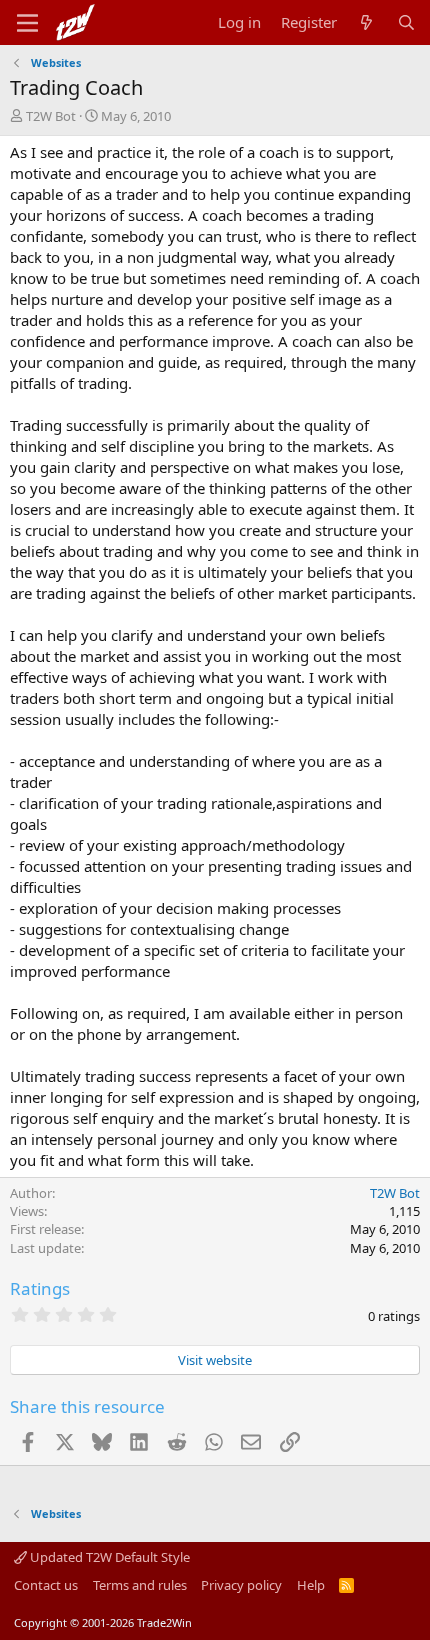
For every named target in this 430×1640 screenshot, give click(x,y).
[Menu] (27, 23)
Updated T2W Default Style (108, 1557)
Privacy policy (241, 1585)
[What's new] (366, 22)
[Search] (406, 22)
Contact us (46, 1585)
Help (311, 1585)
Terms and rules (140, 1585)
